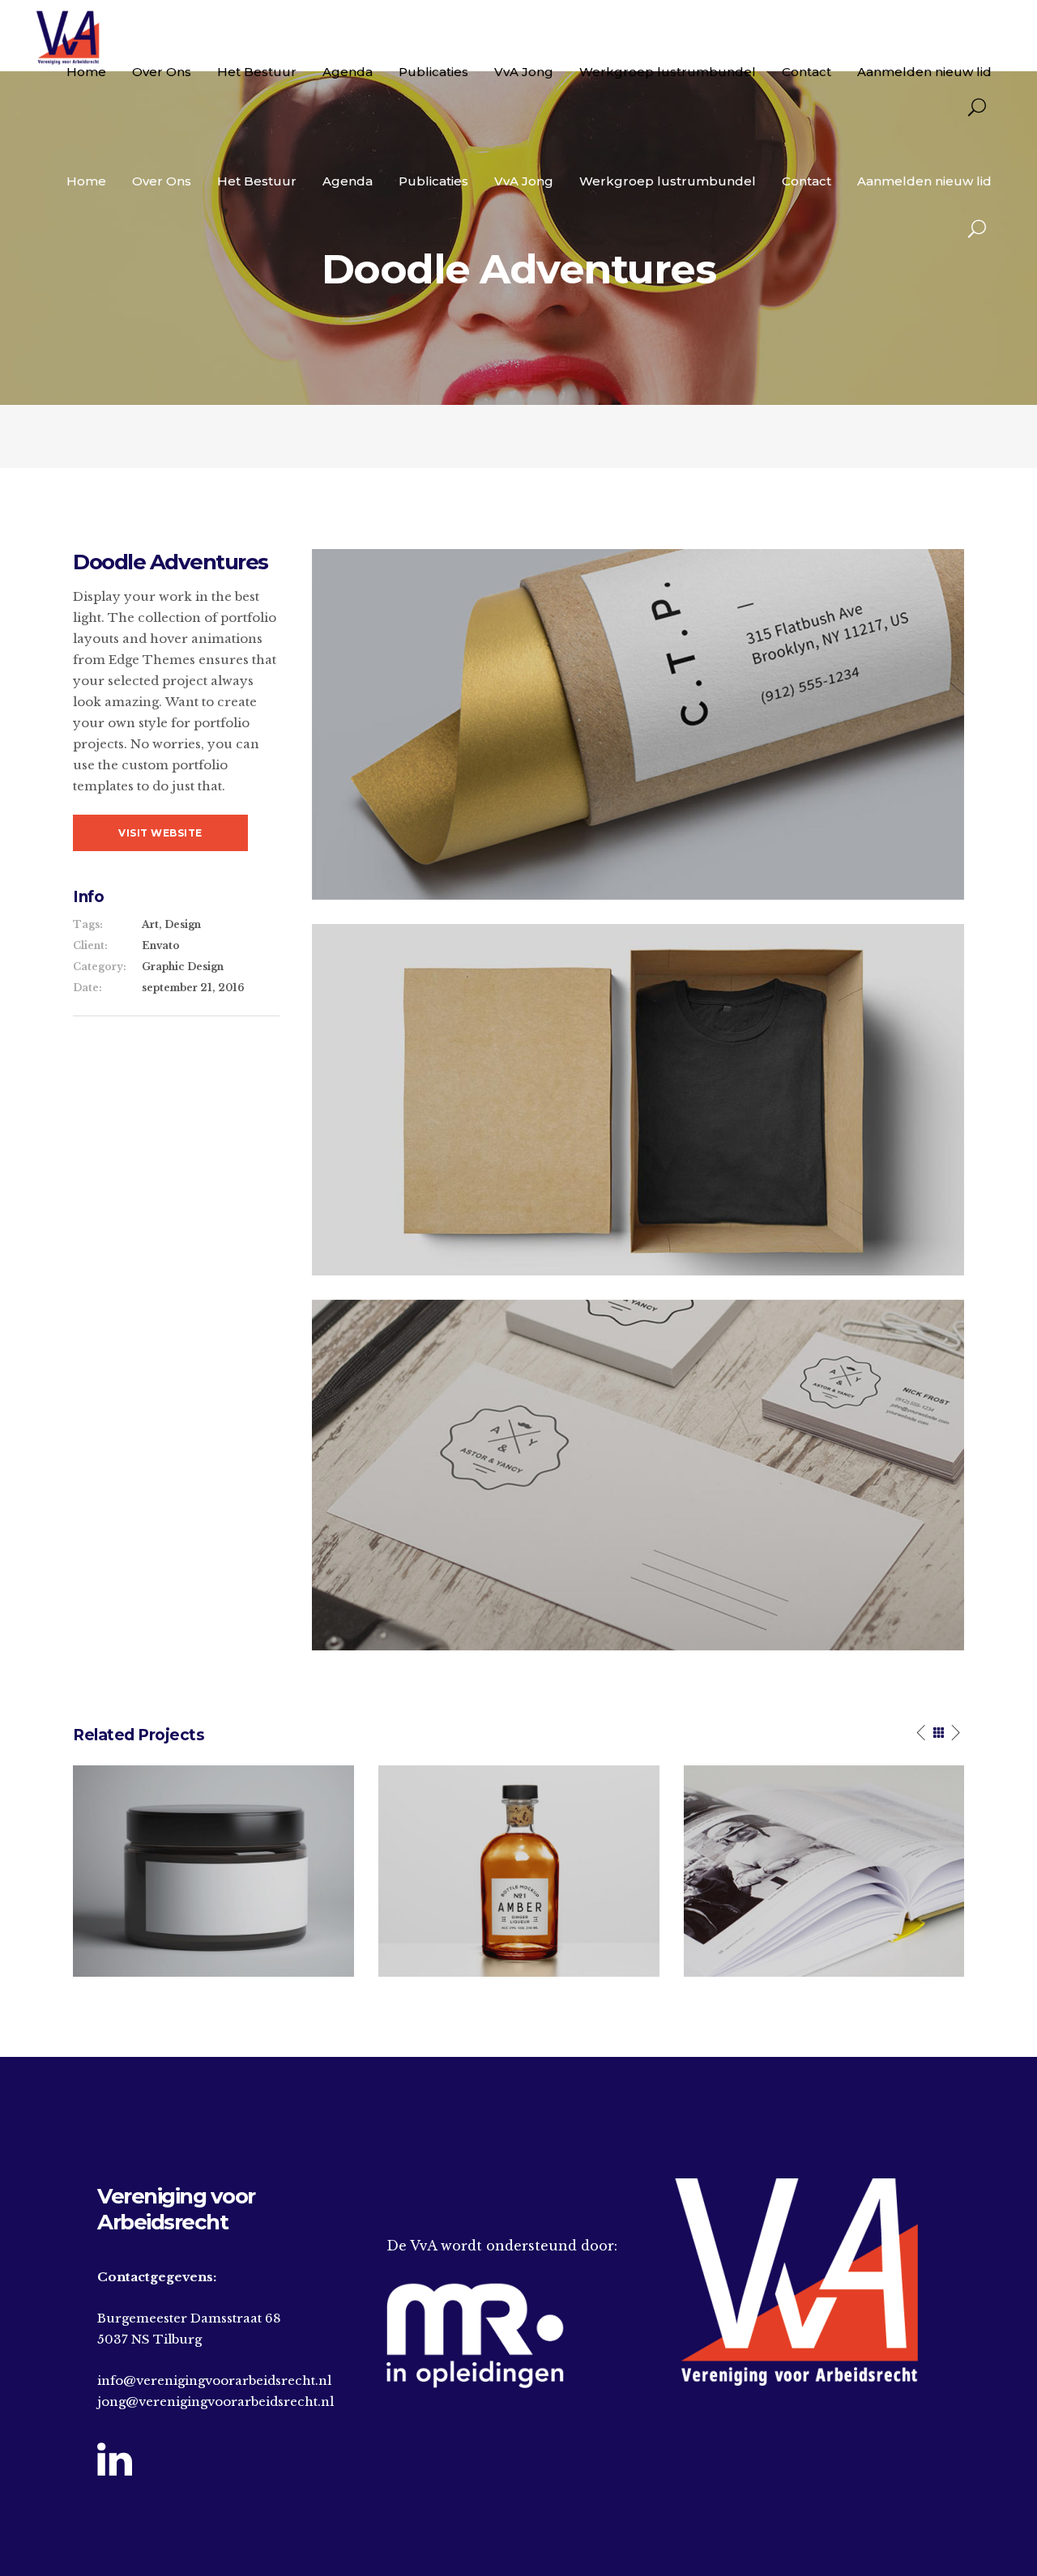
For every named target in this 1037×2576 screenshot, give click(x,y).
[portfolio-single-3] (638, 1474)
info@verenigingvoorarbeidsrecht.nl (214, 2380)
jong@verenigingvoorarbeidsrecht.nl (216, 2401)
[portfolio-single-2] (638, 1099)
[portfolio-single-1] (638, 724)
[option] (213, 1871)
